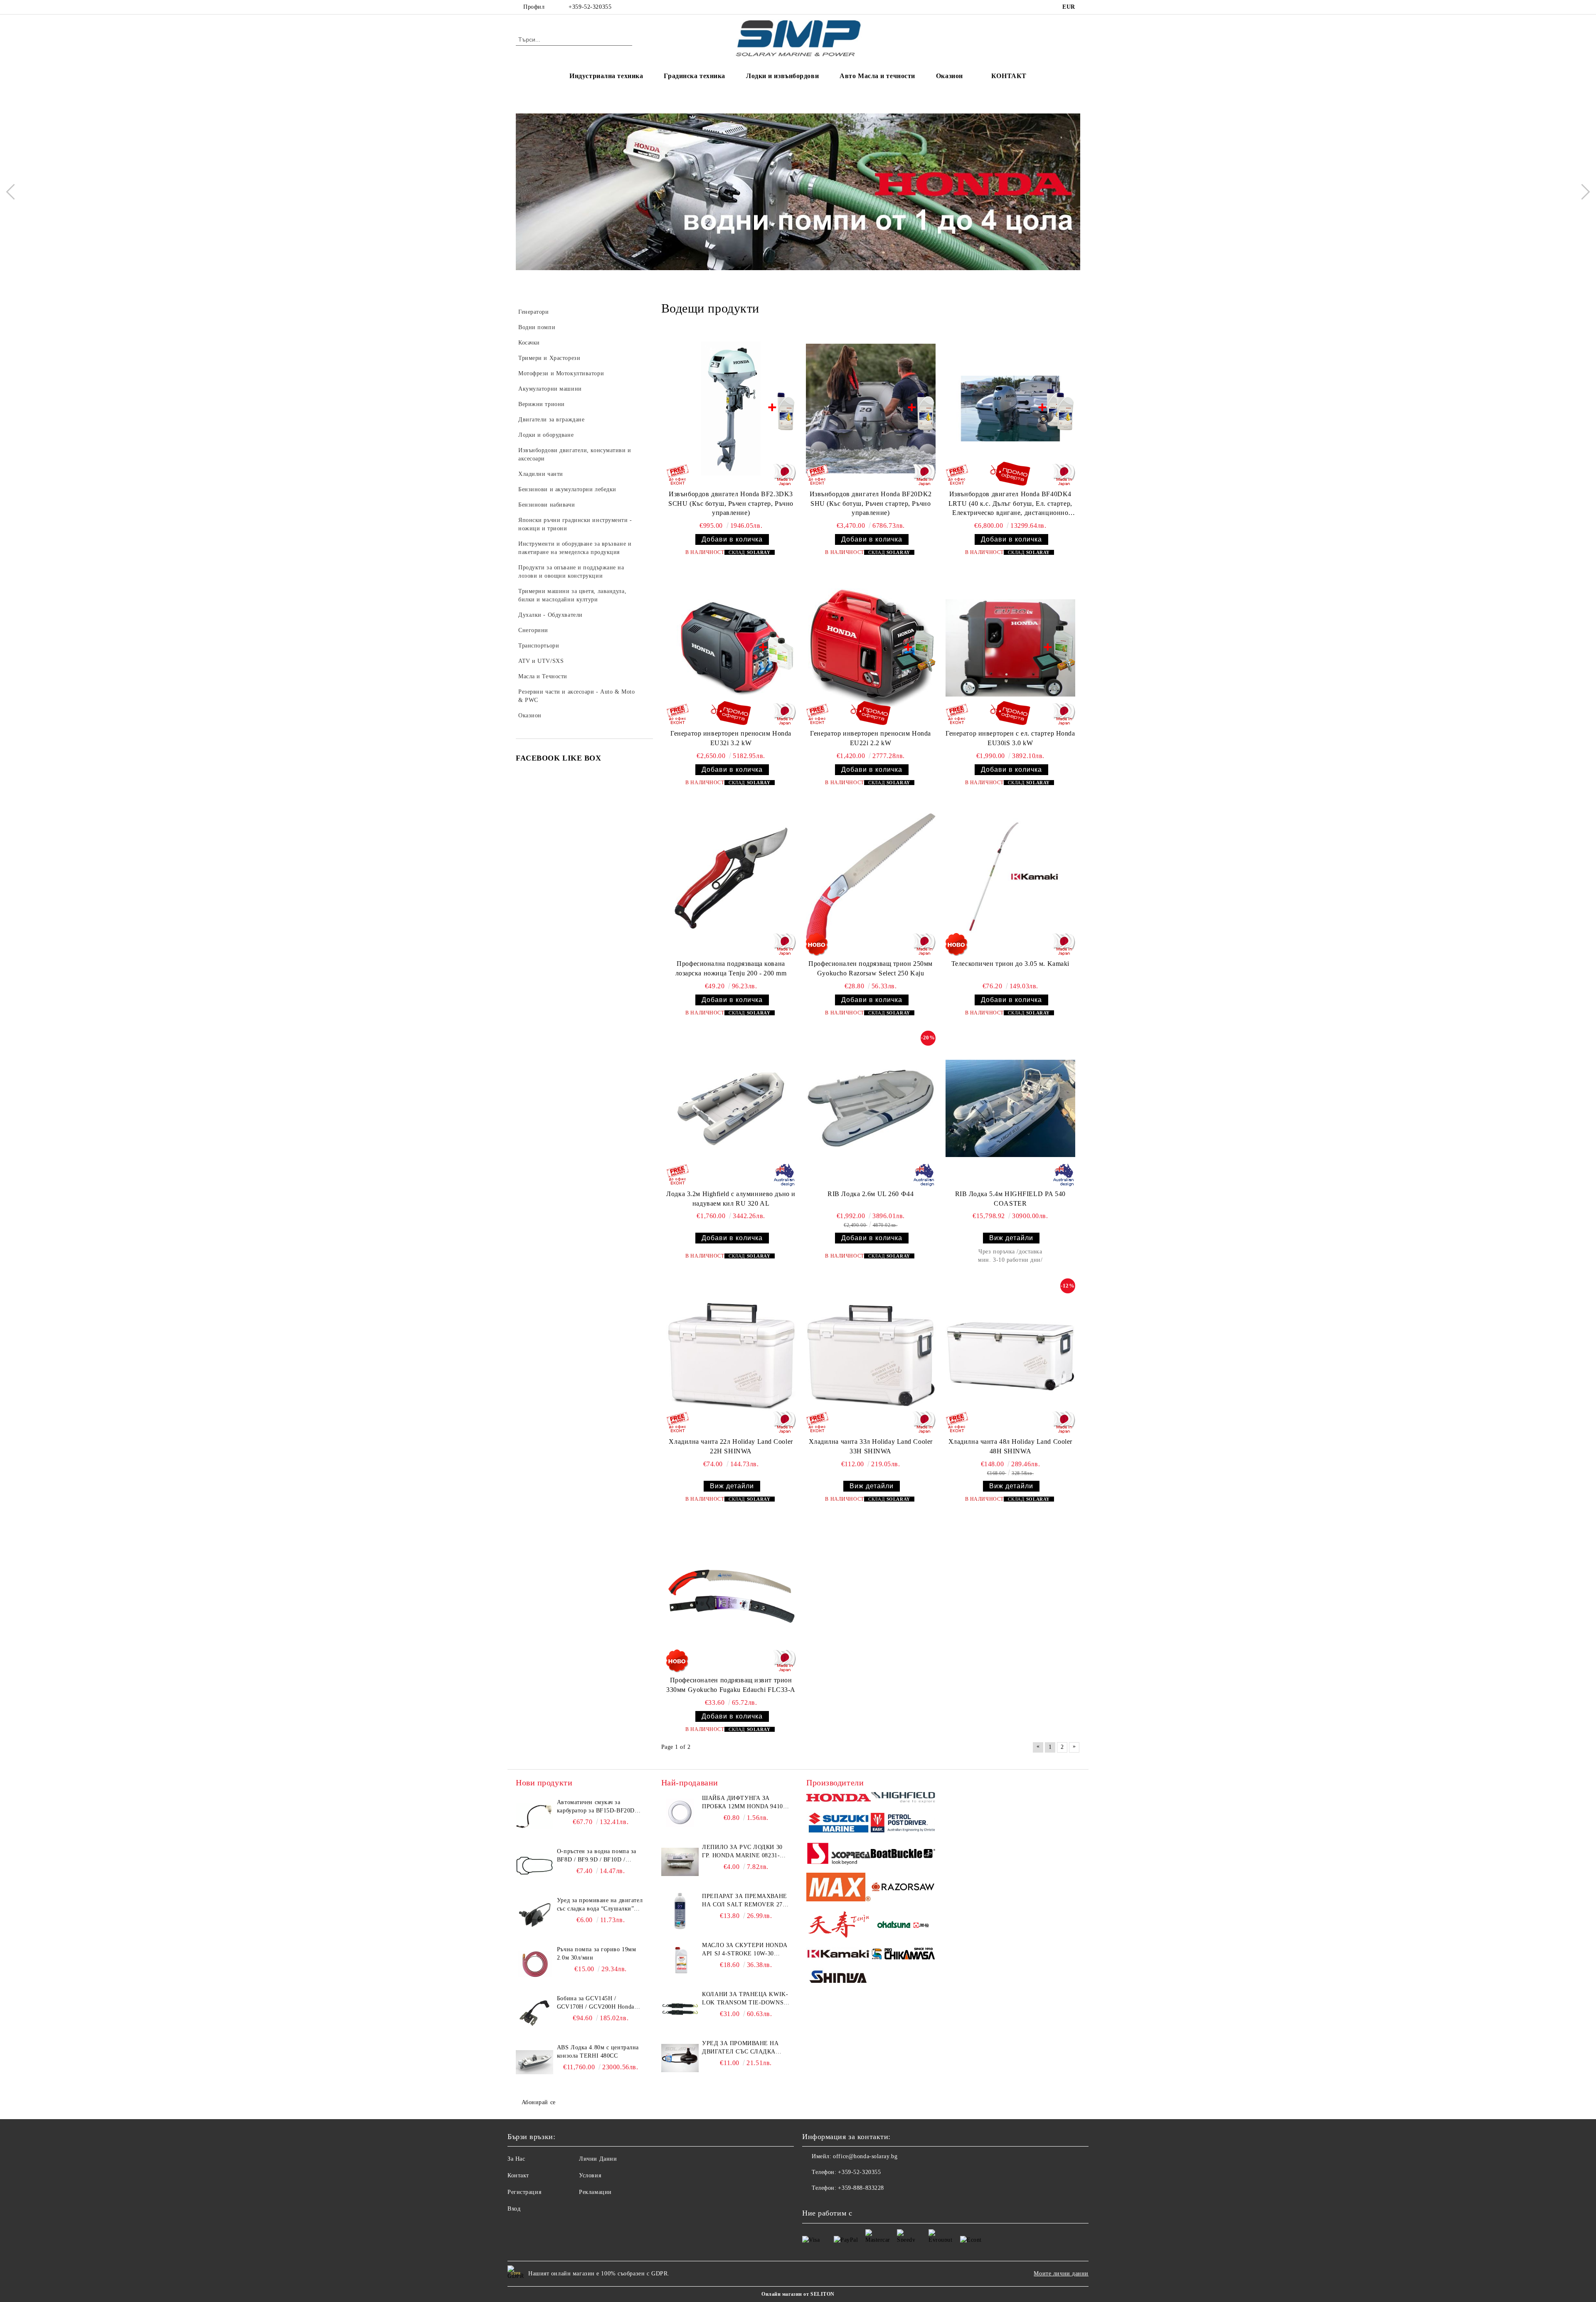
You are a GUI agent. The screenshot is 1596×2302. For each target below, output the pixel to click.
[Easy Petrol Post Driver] (903, 1824)
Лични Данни (598, 2159)
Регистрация (524, 2192)
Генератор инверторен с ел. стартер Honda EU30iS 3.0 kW (1010, 738)
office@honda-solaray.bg (865, 2156)
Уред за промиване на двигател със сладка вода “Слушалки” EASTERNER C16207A (600, 1905)
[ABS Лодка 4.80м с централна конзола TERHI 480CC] (534, 2062)
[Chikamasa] (903, 1955)
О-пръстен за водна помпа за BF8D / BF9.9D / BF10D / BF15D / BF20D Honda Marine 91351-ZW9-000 (597, 1856)
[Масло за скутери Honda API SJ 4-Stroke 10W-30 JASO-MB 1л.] (680, 1960)
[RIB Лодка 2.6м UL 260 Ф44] (871, 1108)
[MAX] (839, 1888)
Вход (514, 2209)
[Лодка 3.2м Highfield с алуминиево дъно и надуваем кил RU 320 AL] (731, 1108)
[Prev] (14, 192)
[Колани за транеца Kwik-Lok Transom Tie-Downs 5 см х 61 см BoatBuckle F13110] (680, 2009)
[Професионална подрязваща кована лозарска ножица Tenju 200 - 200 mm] (731, 878)
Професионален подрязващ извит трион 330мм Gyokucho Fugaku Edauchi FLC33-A (731, 1685)
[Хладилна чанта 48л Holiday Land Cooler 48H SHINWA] (1010, 1356)
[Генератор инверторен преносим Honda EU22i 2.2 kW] (871, 648)
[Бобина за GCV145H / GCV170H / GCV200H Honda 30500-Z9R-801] (534, 2013)
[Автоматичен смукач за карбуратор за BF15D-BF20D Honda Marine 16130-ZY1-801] (534, 1817)
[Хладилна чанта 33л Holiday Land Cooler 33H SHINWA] (871, 1356)
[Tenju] (839, 1926)
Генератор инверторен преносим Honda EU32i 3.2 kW (731, 738)
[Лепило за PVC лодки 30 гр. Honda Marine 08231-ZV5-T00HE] (680, 1862)
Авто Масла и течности (877, 76)
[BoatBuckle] (903, 1855)
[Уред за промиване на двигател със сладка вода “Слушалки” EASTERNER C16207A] (534, 1915)
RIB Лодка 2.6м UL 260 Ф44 (871, 1194)
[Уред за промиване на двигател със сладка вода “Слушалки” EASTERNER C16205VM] (680, 2058)
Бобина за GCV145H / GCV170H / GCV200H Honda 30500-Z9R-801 (596, 2003)
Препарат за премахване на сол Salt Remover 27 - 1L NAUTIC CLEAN (744, 1901)
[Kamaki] (839, 1955)
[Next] (1582, 192)
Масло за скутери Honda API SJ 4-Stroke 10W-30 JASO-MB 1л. (744, 1950)
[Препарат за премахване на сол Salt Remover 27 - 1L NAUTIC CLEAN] (680, 1911)
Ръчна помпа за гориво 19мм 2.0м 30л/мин (597, 1954)
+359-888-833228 (861, 2188)
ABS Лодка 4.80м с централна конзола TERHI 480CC (598, 2052)
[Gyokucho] (903, 1888)
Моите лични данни (1061, 2274)
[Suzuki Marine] (839, 1824)
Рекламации (595, 2192)
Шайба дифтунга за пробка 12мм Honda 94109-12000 (745, 1803)
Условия (590, 2175)
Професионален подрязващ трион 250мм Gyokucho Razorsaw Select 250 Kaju (871, 968)
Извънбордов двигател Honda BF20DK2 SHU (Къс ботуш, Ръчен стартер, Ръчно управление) (871, 503)
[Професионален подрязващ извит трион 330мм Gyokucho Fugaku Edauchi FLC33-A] (731, 1595)
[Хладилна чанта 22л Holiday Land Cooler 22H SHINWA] (731, 1356)
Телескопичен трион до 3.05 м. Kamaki (1010, 964)
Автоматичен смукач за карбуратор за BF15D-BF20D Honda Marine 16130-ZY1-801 (597, 1807)
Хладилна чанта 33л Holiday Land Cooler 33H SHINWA (871, 1446)
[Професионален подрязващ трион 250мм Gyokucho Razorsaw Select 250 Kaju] (871, 878)
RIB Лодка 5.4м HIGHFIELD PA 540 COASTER (1010, 1199)
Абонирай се (539, 2102)
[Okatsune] (903, 1926)
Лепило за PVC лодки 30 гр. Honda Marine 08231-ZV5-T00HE (742, 1852)
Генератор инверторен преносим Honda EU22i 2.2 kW (871, 738)
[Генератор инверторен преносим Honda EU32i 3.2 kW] (731, 648)
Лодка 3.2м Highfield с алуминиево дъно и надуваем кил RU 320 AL (731, 1199)
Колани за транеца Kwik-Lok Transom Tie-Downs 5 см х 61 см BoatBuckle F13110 (745, 1999)
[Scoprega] (839, 1855)
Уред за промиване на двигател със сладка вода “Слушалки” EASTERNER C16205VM (740, 2048)
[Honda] (839, 1799)
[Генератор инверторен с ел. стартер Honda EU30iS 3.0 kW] (1010, 648)
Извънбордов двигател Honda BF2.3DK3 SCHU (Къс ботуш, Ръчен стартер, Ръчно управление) (731, 503)
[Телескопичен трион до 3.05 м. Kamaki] (1010, 878)
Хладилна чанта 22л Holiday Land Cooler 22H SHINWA (731, 1446)
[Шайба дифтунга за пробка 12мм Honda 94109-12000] (680, 1813)
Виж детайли (1011, 1238)
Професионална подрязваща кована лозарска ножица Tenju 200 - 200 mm (731, 968)
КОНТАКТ (1009, 76)
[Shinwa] (839, 1978)
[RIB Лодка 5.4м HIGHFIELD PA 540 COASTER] (1010, 1108)
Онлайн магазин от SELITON (798, 2294)
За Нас (516, 2159)
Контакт (518, 2175)
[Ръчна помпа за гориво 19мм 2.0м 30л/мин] (534, 1964)
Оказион (949, 76)
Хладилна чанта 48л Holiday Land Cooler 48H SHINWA (1010, 1446)
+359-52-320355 (590, 7)
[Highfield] (903, 1799)
